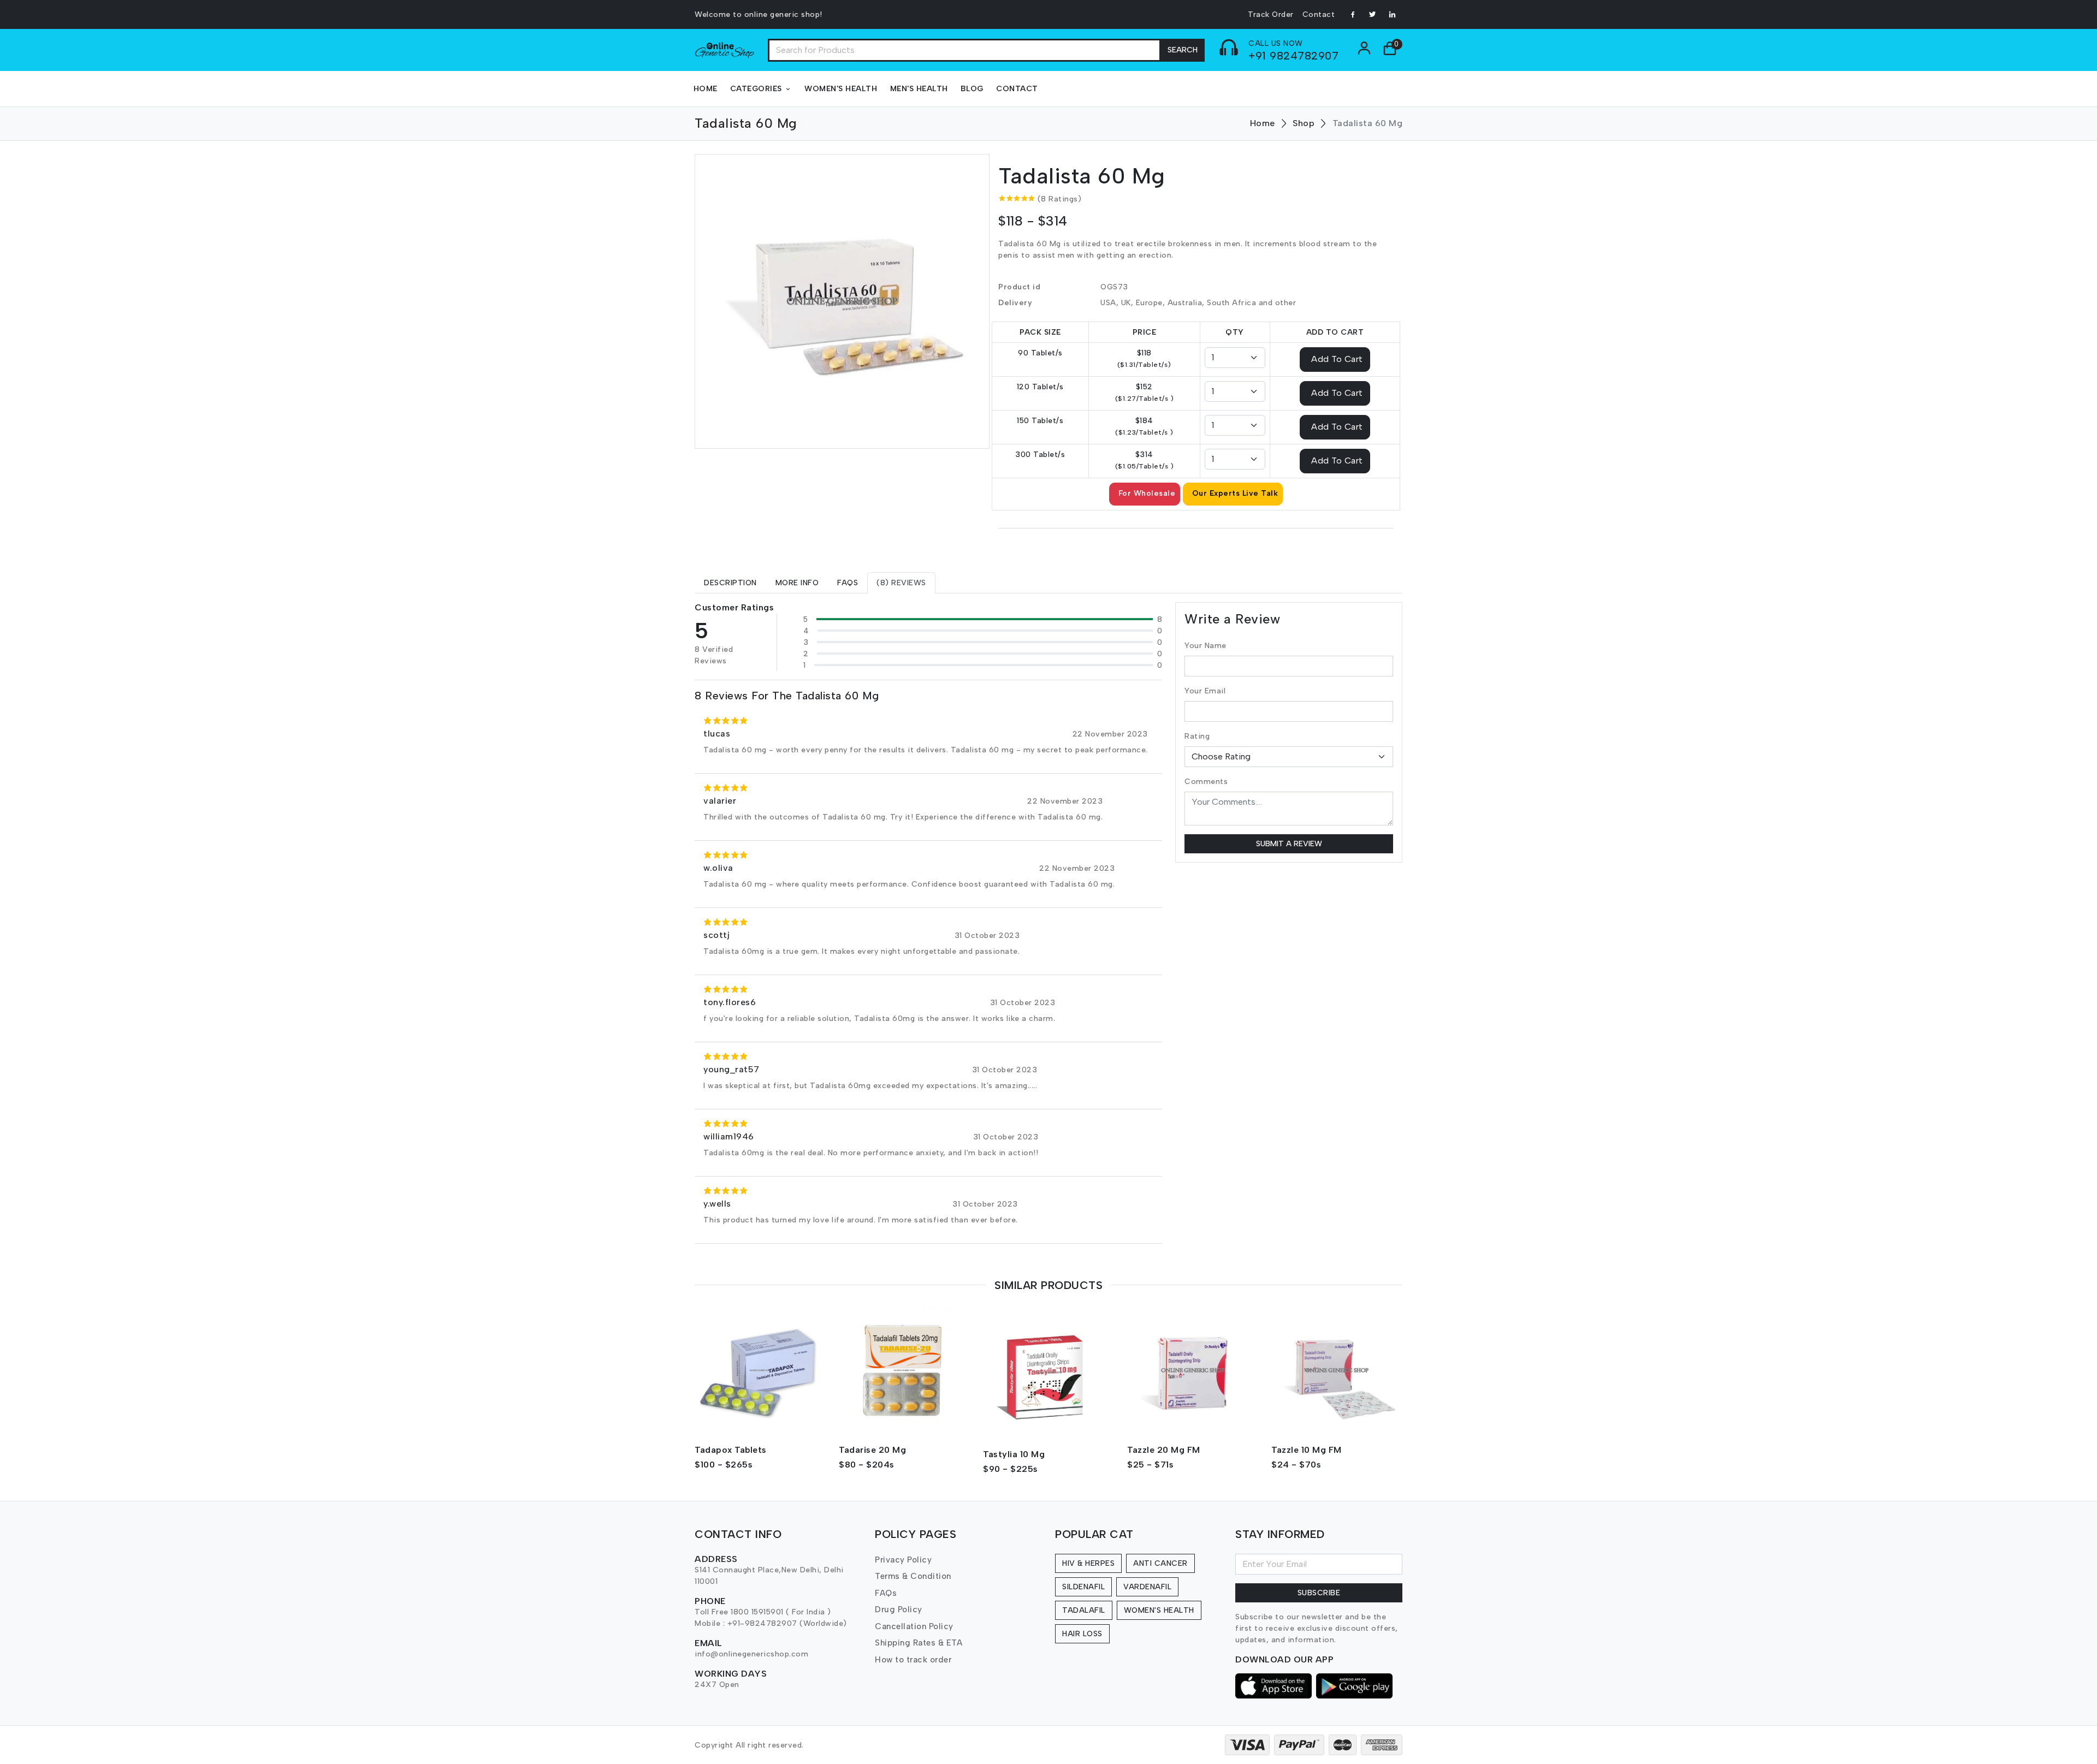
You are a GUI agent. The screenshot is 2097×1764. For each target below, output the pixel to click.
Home (706, 89)
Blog (972, 89)
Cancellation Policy (914, 1626)
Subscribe (1319, 1593)
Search (1183, 50)
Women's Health (841, 89)
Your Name (1206, 646)
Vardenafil (1147, 1587)
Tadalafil (1084, 1610)
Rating (1197, 736)
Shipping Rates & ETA (919, 1643)
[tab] (730, 583)
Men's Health (919, 89)
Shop (1304, 123)
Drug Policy (899, 1609)
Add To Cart (1337, 358)
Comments (1206, 782)
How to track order (913, 1660)
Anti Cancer (1160, 1563)
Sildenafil (1083, 1587)
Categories (756, 89)
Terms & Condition (913, 1576)
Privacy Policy (903, 1560)
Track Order (1271, 14)
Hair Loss (1082, 1634)
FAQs (886, 1593)
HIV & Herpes (1088, 1563)
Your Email (1205, 691)
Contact (1319, 14)
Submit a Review (1289, 844)
